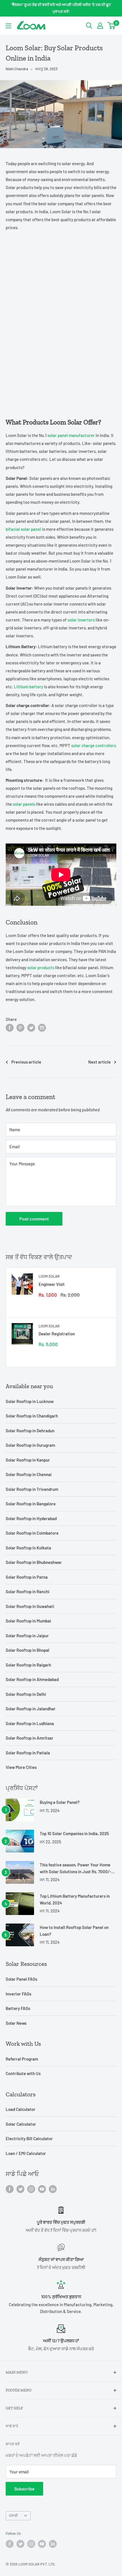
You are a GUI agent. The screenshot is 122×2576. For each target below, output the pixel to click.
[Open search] (89, 26)
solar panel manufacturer (71, 435)
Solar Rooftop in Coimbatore (32, 1533)
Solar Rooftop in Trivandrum (32, 1489)
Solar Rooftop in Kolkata (28, 1548)
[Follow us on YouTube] (42, 2189)
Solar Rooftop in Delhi (26, 1694)
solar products (41, 967)
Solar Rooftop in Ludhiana (30, 1723)
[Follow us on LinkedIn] (53, 2189)
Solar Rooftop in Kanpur (28, 1460)
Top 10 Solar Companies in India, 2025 (74, 1833)
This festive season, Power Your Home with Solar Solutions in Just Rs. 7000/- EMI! (75, 1869)
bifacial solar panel (23, 529)
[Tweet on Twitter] (31, 1027)
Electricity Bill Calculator (29, 2138)
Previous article (26, 1062)
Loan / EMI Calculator (26, 2153)
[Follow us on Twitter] (20, 2189)
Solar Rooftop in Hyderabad (31, 1518)
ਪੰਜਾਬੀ (13, 2515)
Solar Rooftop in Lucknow (30, 1401)
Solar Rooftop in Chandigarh (32, 1416)
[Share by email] (42, 1027)
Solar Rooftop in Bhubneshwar (34, 1562)
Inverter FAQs (18, 1994)
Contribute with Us (23, 2073)
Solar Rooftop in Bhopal (28, 1650)
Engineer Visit (52, 1284)
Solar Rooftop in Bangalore (31, 1504)
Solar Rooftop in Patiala (28, 1753)
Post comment (34, 1219)
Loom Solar (49, 1276)
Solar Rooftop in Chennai (29, 1474)
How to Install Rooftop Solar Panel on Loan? (74, 1931)
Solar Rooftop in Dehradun (30, 1431)
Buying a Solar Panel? (60, 1802)
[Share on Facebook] (10, 1027)
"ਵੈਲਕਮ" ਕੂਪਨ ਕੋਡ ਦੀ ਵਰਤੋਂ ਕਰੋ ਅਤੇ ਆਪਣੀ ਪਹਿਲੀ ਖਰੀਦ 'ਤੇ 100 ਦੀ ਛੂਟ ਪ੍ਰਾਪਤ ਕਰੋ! (61, 8)
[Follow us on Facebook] (10, 2189)
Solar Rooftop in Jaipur (27, 1636)
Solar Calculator (21, 2124)
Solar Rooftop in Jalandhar (31, 1709)
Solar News (16, 2023)
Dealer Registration (57, 1334)
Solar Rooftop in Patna (27, 1577)
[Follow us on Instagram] (31, 2189)
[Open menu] (9, 26)
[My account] (100, 26)
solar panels (24, 804)
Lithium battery (29, 687)
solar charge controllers (94, 745)
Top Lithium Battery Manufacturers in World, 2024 (75, 1899)
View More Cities (21, 1767)
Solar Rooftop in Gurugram (30, 1445)
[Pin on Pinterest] (20, 1027)
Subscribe (24, 2489)
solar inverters (81, 620)
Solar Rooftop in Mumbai (28, 1621)
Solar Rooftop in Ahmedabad (32, 1679)
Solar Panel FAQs (21, 1979)
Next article (99, 1062)
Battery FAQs (18, 2008)
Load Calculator (21, 2109)
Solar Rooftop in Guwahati (30, 1606)
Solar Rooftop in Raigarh (28, 1665)
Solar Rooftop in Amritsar (30, 1738)
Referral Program (22, 2059)
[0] (112, 26)
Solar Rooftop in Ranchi (28, 1591)
